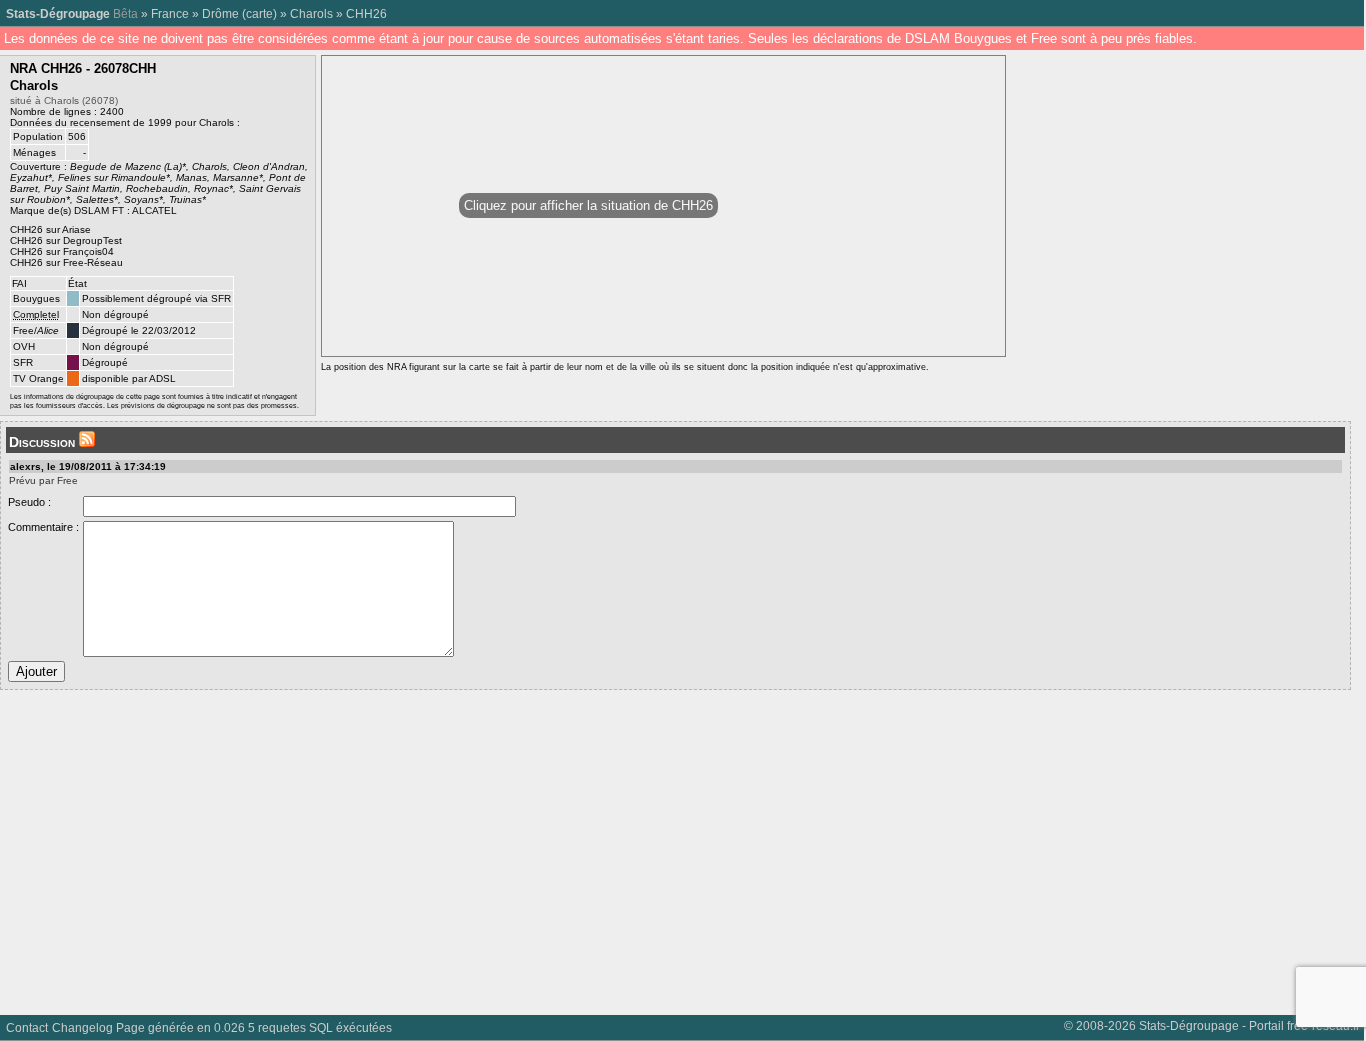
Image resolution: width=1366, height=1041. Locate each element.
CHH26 (366, 13)
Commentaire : (43, 527)
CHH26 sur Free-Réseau (66, 262)
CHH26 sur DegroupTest (66, 240)
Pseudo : (29, 502)
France (170, 13)
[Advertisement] (600, 845)
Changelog (82, 1027)
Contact (27, 1027)
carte (259, 13)
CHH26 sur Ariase (50, 229)
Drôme (220, 13)
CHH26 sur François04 (62, 251)
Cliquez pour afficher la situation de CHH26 (588, 205)
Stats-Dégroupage (58, 13)
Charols (311, 13)
